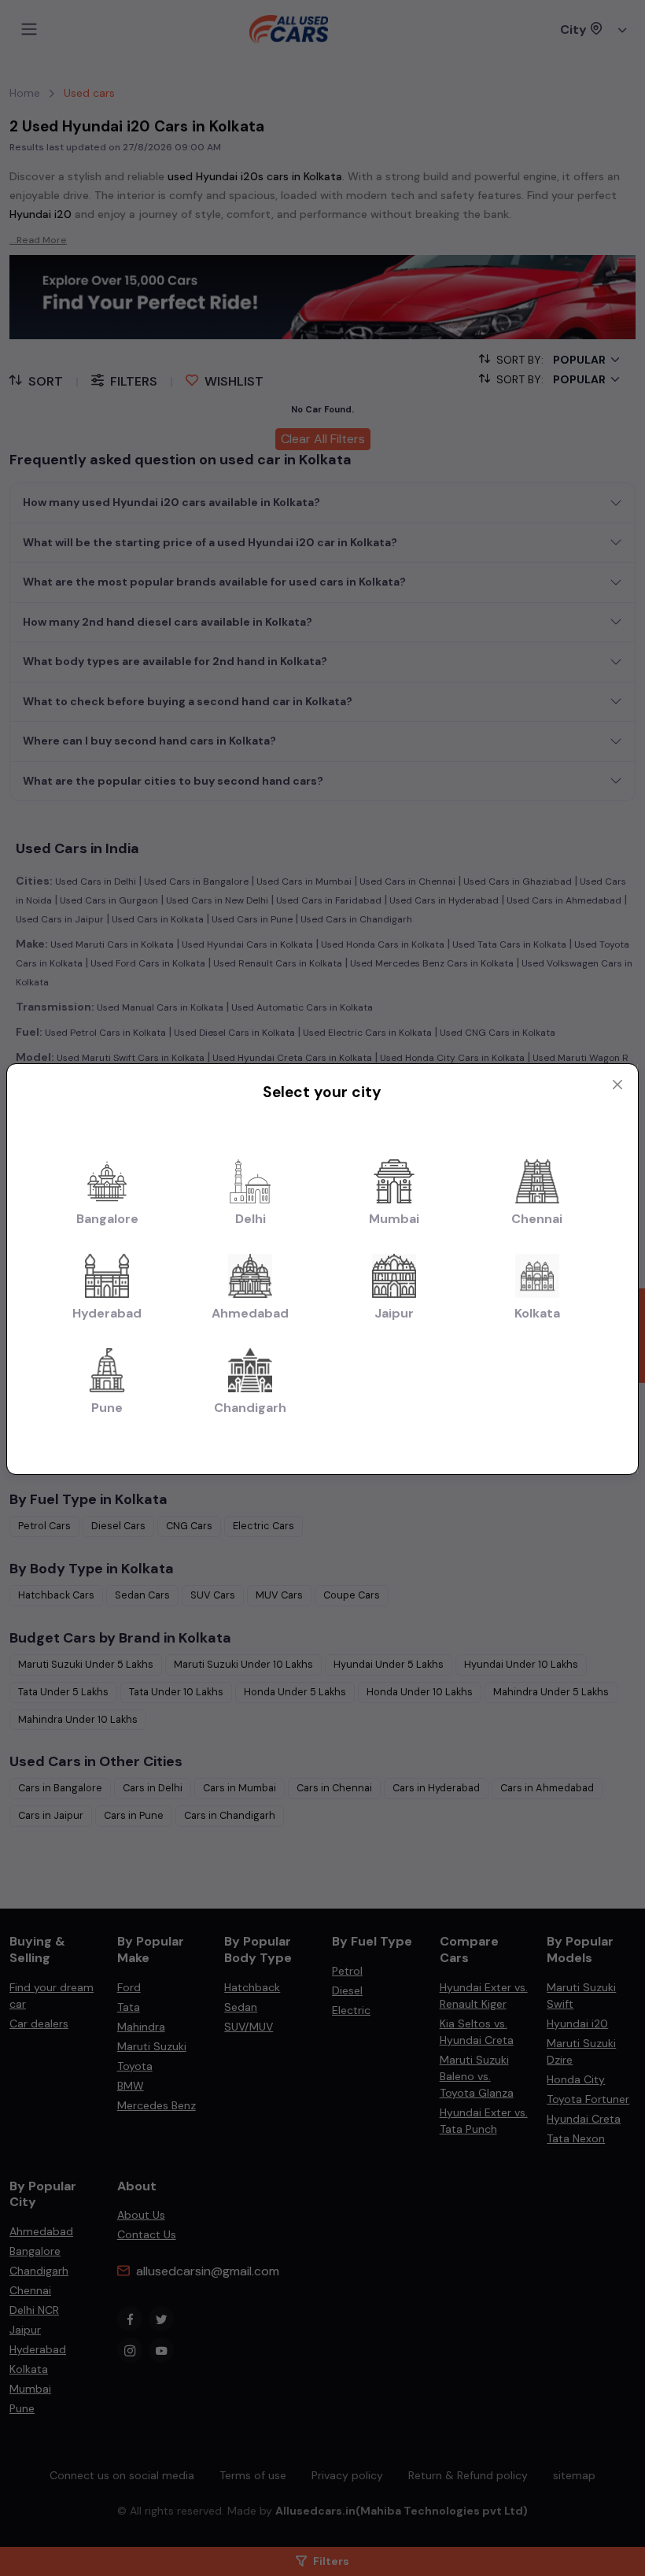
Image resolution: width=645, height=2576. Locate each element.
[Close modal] (617, 1085)
